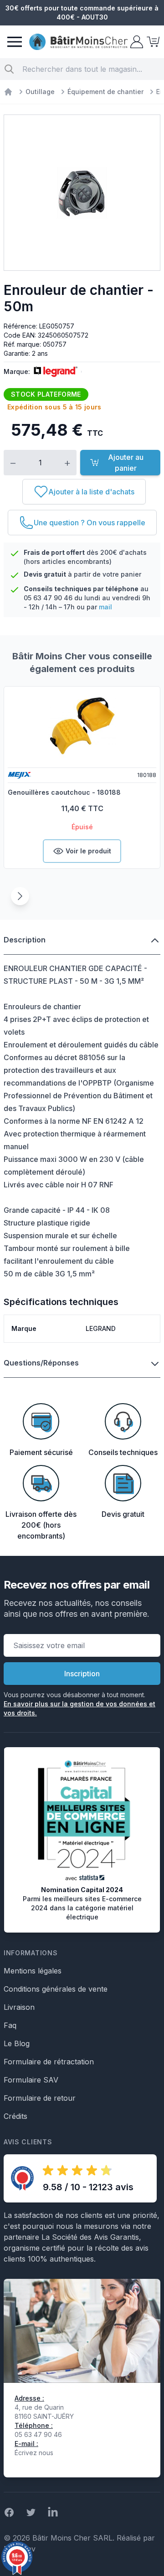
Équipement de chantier (105, 92)
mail (105, 607)
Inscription (82, 1674)
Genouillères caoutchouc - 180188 (64, 792)
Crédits (15, 2116)
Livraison (19, 2007)
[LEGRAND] (54, 372)
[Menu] (15, 42)
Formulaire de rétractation (49, 2062)
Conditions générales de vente (56, 1989)
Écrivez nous (34, 2453)
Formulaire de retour (40, 2098)
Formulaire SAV (31, 2080)
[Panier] (152, 42)
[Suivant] (20, 896)
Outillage (40, 92)
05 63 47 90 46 (48, 598)
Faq (10, 2025)
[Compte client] (136, 42)
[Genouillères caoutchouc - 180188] (82, 726)
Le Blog (17, 2043)
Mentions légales (33, 1971)
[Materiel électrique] (8, 92)
